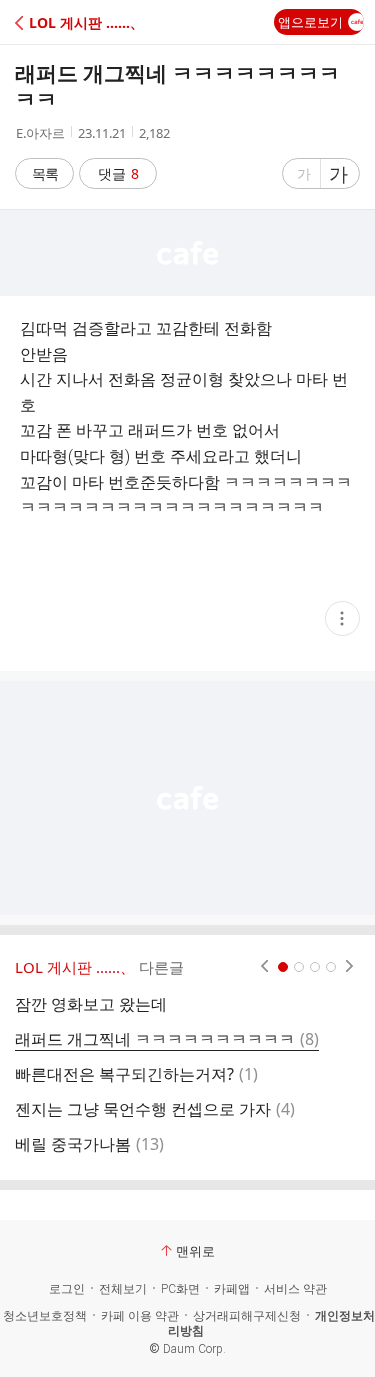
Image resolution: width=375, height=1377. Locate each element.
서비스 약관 (295, 1289)
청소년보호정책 (45, 1316)
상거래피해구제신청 (247, 1316)
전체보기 (123, 1289)
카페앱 (232, 1289)
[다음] (349, 967)
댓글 (118, 173)
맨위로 (195, 1251)
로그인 (67, 1289)
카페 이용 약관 (140, 1316)
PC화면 (180, 1289)
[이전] (264, 967)
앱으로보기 (310, 22)
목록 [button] (45, 173)
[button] (102, 22)
